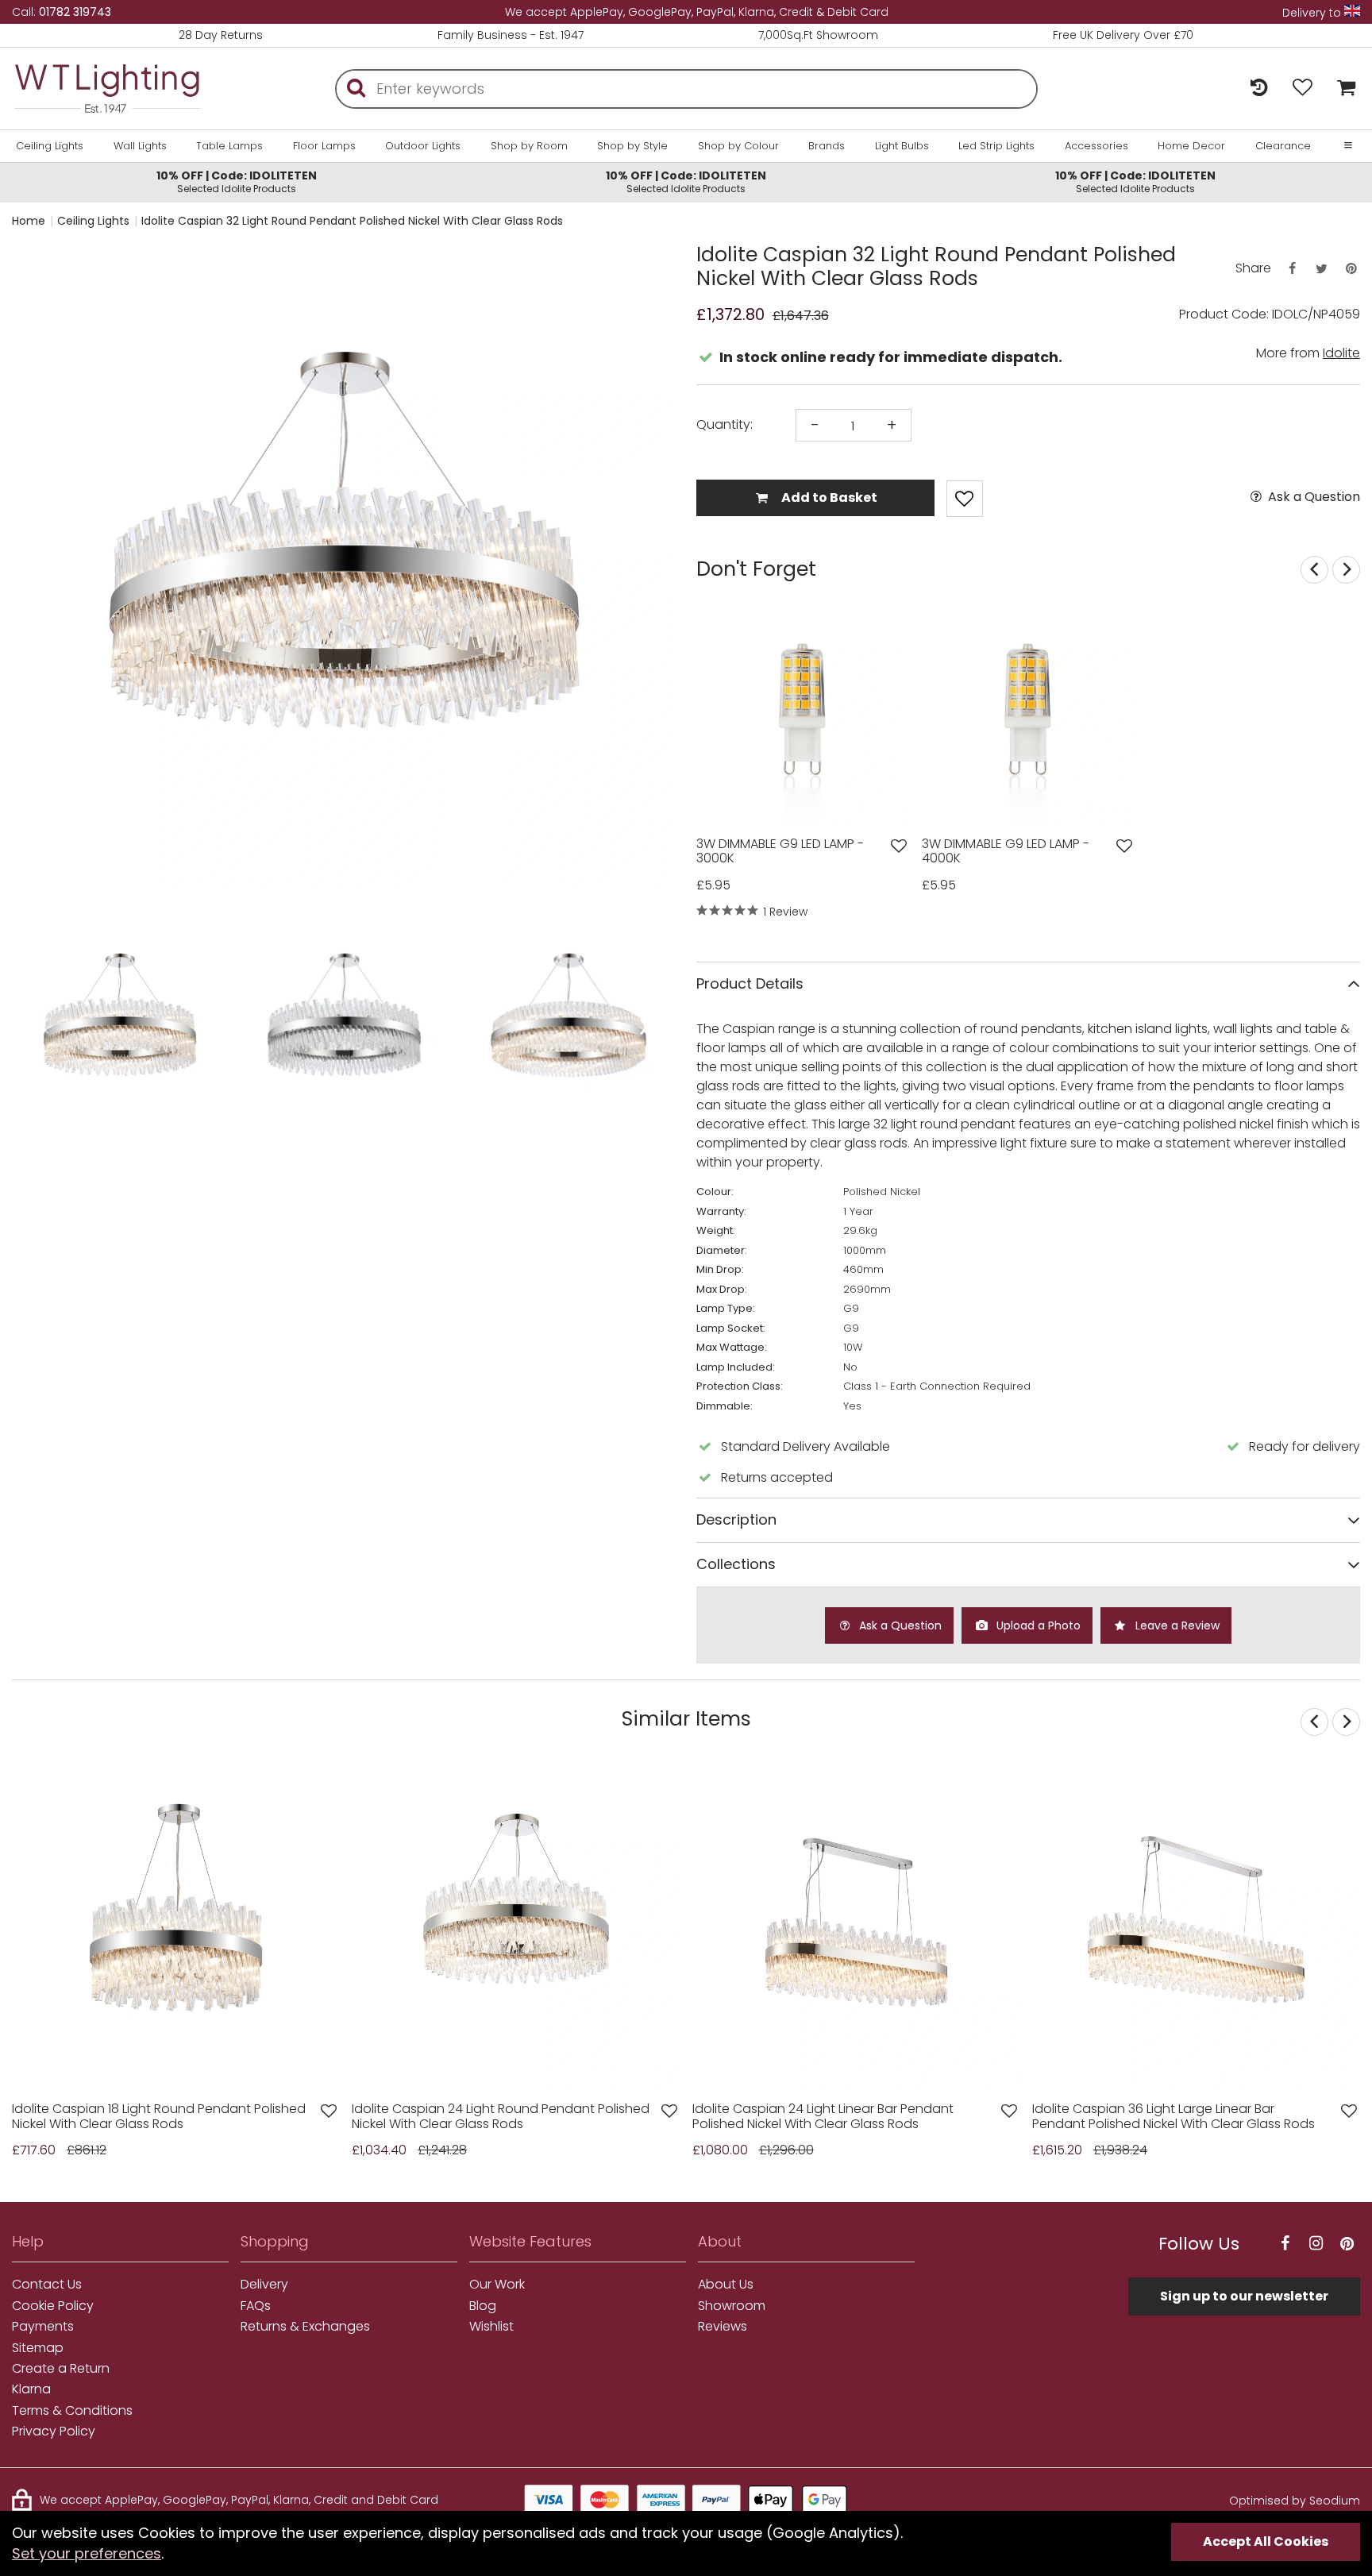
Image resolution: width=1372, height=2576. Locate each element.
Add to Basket (828, 497)
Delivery (264, 2285)
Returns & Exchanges (305, 2327)
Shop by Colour (738, 146)
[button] (43, 579)
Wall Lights (140, 146)
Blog (483, 2306)
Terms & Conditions (72, 2411)
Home (29, 221)
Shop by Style (632, 146)
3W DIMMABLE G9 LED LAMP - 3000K (780, 852)
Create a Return (61, 2369)
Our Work (497, 2285)
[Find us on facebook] (1285, 2244)
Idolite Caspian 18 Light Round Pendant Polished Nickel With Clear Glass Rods (159, 2117)
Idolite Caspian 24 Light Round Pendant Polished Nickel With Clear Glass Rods (501, 2117)
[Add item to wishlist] (965, 499)
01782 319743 (75, 12)
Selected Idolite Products (237, 181)
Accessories (1096, 146)
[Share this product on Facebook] (1292, 269)
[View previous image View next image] (176, 1926)
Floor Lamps (324, 146)
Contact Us (47, 2285)
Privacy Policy (54, 2431)
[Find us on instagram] (1316, 2244)
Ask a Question (1312, 497)
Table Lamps (229, 146)
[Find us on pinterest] (1347, 2244)
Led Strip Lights (996, 146)
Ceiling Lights (50, 146)
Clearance (1283, 146)
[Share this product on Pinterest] (1351, 269)
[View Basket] (1342, 89)
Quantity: (725, 425)
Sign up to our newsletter (1244, 2296)
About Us (726, 2285)
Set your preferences (87, 2553)
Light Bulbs (902, 146)
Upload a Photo (1037, 1625)
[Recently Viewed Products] (1259, 89)
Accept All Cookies (1266, 2541)
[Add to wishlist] (899, 846)
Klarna (31, 2389)
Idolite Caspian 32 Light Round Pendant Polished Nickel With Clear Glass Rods (352, 221)
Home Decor (1191, 146)
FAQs (256, 2306)
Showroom (732, 2306)
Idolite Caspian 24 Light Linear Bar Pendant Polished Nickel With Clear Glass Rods (823, 2117)
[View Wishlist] (1303, 89)
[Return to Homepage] (107, 89)
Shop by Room (529, 146)
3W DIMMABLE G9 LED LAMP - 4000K (1006, 852)
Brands (827, 146)
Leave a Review (1176, 1625)
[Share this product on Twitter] (1321, 269)
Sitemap (38, 2348)
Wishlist (491, 2327)
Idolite (1341, 353)
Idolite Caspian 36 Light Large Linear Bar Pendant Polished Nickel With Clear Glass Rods (1174, 2117)
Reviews (723, 2327)
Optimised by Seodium (1295, 2501)
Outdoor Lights (423, 146)
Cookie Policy (53, 2306)
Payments (43, 2327)
